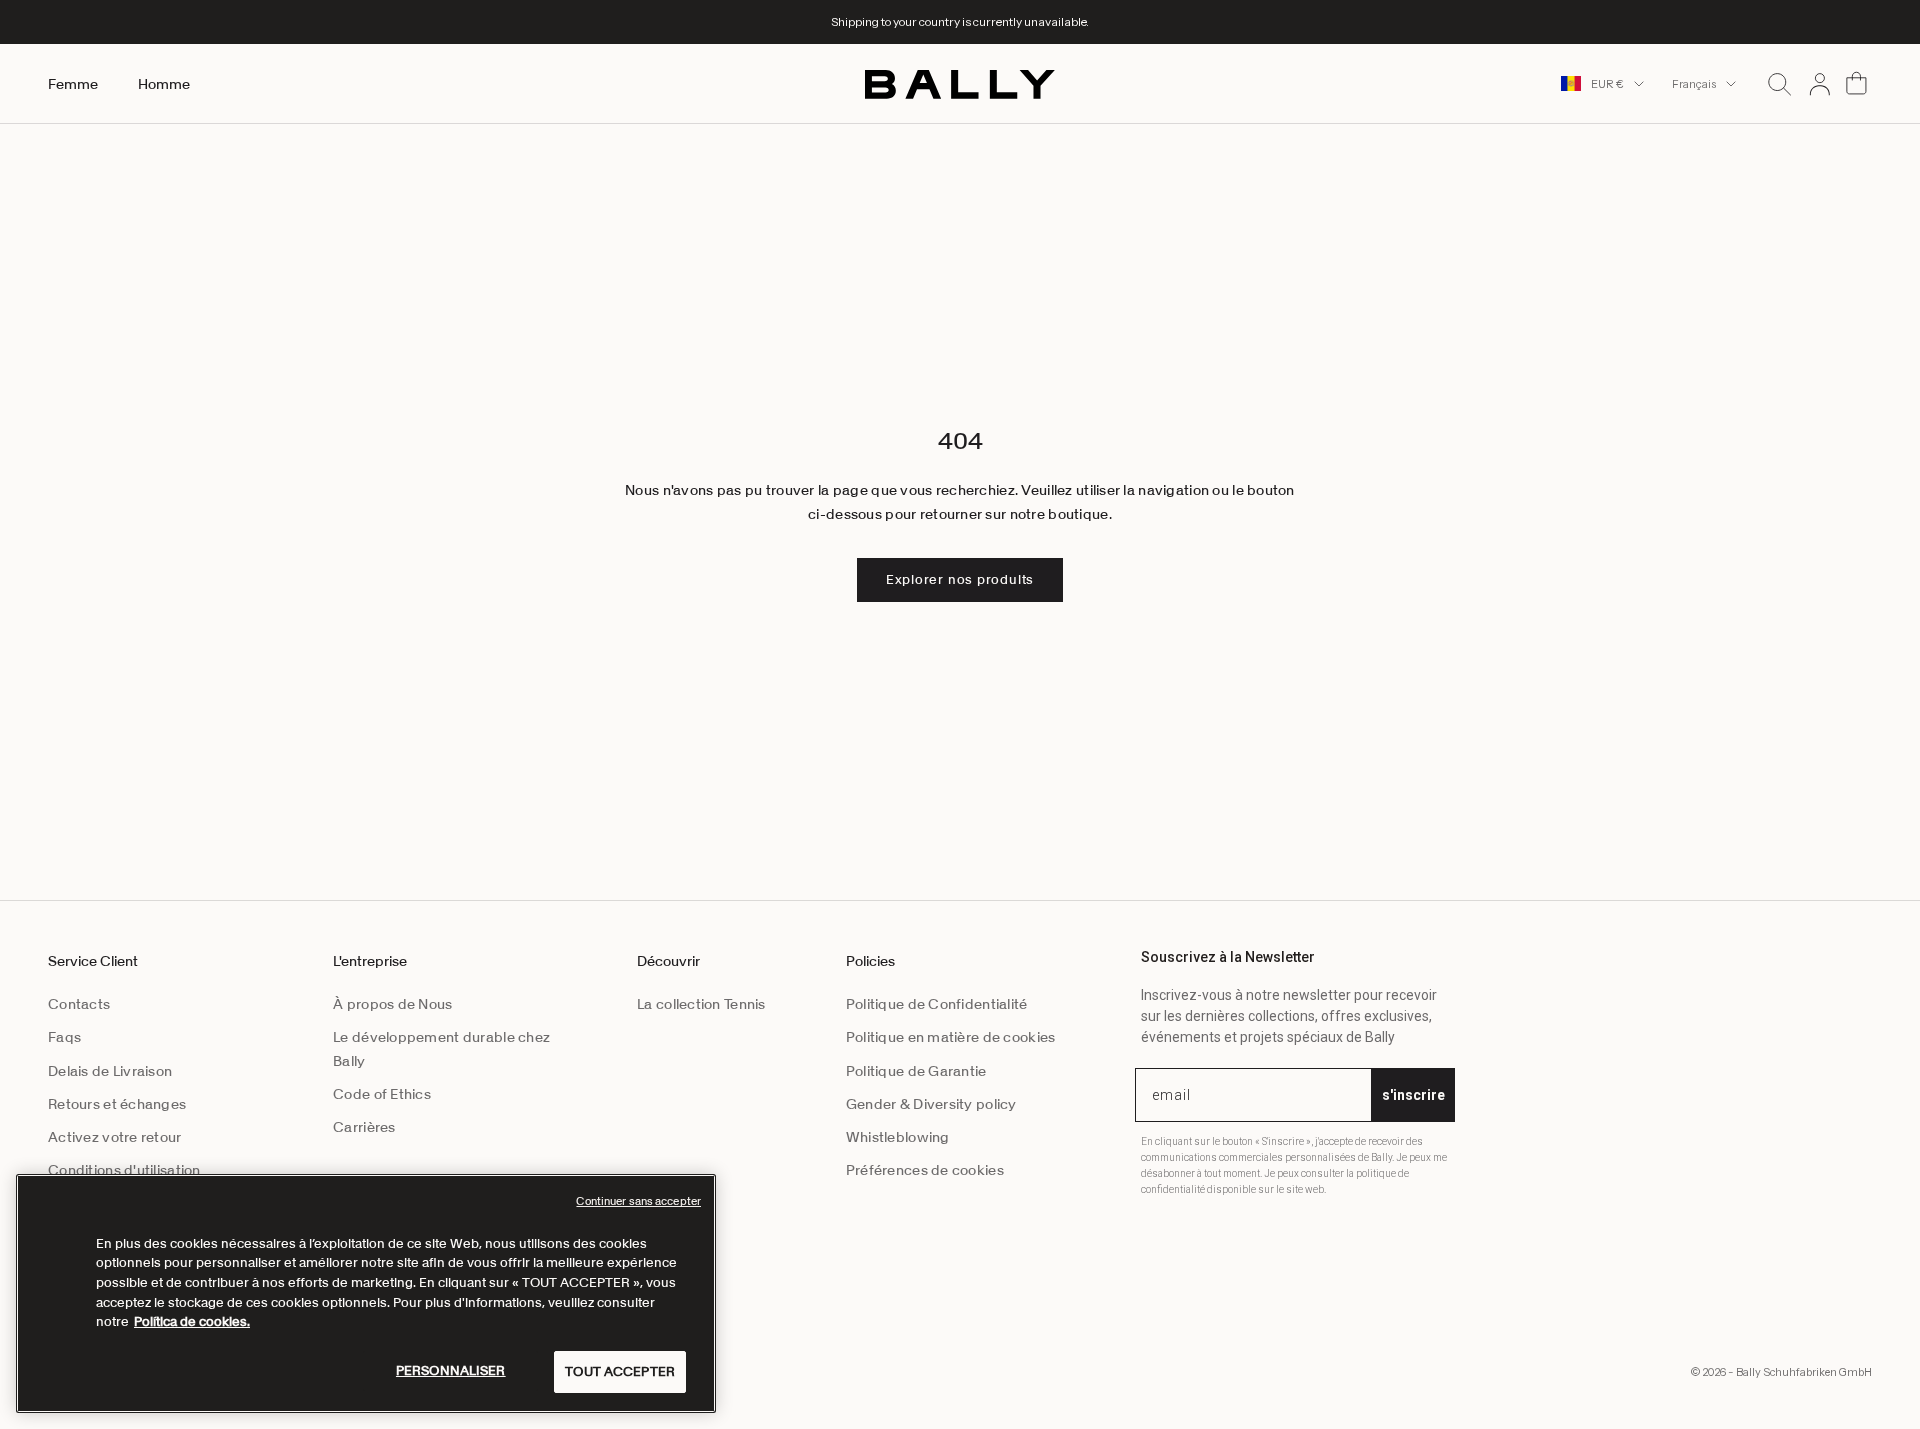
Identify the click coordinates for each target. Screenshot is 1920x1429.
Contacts (79, 1004)
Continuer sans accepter (638, 1201)
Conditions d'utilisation (124, 1170)
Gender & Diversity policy (931, 1104)
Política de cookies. (192, 1321)
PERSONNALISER (451, 1370)
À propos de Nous (392, 1004)
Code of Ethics (382, 1094)
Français (1694, 84)
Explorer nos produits (960, 579)
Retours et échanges (117, 1104)
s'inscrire (1413, 1095)
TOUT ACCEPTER (620, 1371)
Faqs (64, 1037)
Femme (73, 84)
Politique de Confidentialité (937, 1004)
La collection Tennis (701, 1004)
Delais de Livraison (110, 1071)
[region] (366, 1293)
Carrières (364, 1127)
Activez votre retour (115, 1137)
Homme (164, 84)
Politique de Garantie (916, 1071)
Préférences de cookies (925, 1170)
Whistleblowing (898, 1137)
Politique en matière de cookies (951, 1037)
